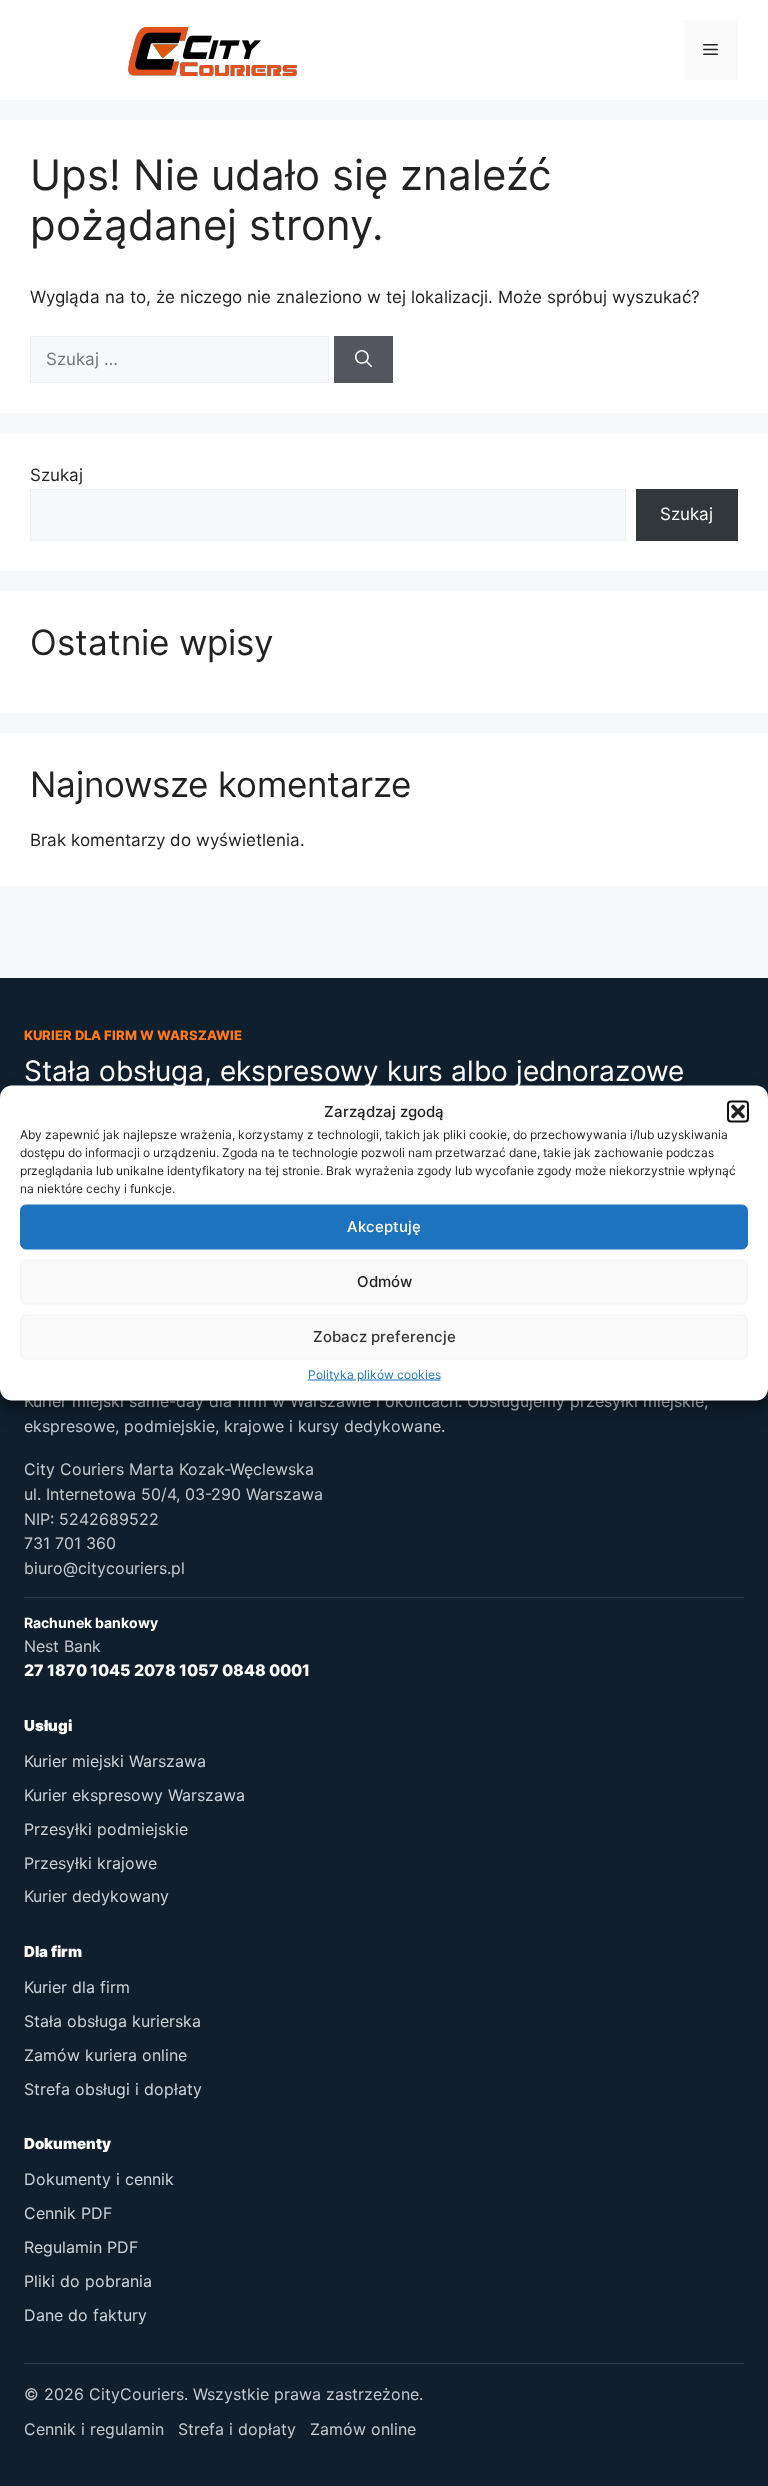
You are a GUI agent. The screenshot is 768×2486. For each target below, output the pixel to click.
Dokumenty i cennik (99, 2179)
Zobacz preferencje (384, 1336)
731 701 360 (70, 1543)
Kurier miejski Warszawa (115, 1761)
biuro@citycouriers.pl (104, 1568)
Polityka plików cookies (374, 1373)
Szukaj (56, 475)
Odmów (384, 1281)
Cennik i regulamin (94, 2429)
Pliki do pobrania (88, 2281)
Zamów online (363, 2429)
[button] (738, 1112)
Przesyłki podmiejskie (106, 1829)
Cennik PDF (68, 2213)
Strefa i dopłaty (237, 2429)
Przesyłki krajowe (90, 1863)
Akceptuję (384, 1226)
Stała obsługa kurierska (112, 2021)
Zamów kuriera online (105, 2055)
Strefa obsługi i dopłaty (113, 2089)
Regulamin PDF (81, 2247)
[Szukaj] (363, 360)
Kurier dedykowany (96, 1896)
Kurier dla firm (77, 1987)
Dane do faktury (85, 2315)
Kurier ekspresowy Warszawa (134, 1795)
